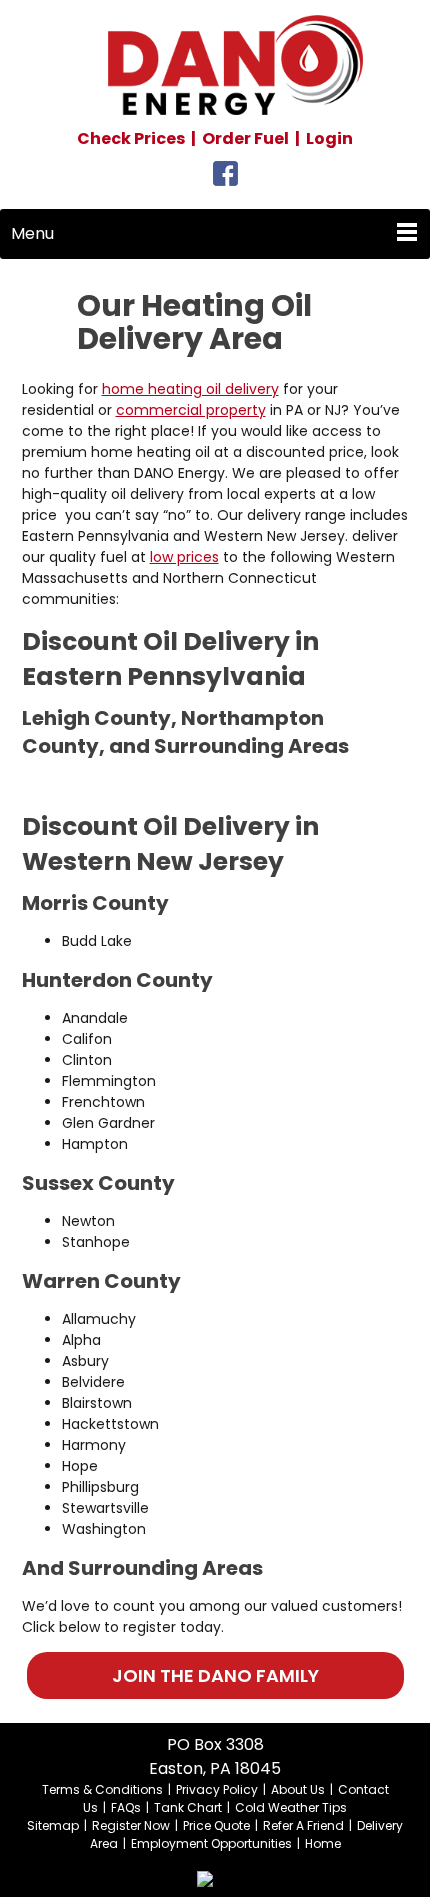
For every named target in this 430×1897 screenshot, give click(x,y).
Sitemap (53, 1825)
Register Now (131, 1825)
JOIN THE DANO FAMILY (215, 1675)
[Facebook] (225, 179)
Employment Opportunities (211, 1843)
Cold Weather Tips (291, 1807)
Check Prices (131, 138)
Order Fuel (245, 138)
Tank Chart (188, 1807)
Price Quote (216, 1825)
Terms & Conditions (102, 1789)
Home (323, 1843)
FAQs (126, 1807)
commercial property (191, 410)
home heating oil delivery (190, 389)
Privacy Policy (217, 1789)
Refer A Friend (303, 1825)
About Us (298, 1789)
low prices (184, 557)
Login (329, 138)
